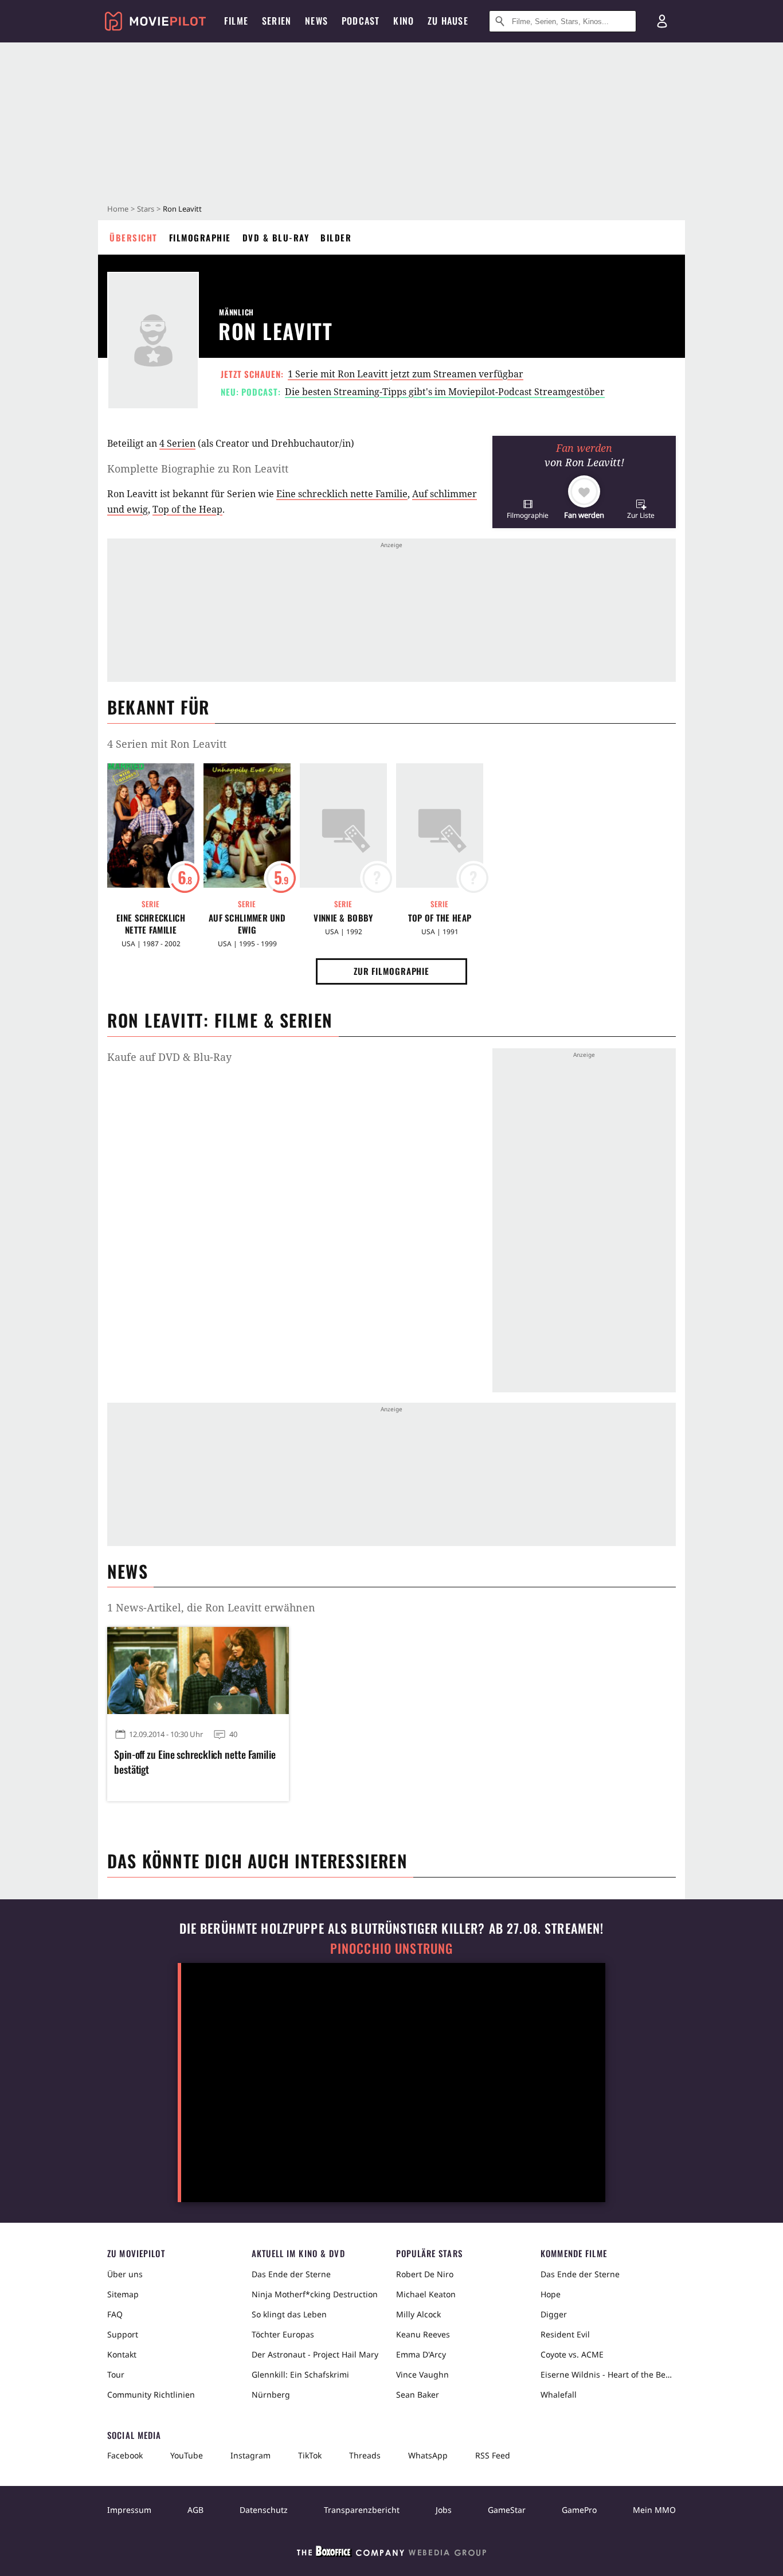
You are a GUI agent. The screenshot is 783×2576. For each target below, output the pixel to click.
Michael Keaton (426, 2294)
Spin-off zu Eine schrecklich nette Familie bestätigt (195, 1762)
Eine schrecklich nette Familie (342, 494)
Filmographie (200, 237)
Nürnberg (271, 2394)
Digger (554, 2314)
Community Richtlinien (151, 2394)
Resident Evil (565, 2334)
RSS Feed (493, 2455)
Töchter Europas (283, 2334)
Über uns (125, 2274)
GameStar (507, 2510)
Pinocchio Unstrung (392, 1948)
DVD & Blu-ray (276, 237)
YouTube (187, 2455)
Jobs (444, 2510)
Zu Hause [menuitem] (448, 21)
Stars (146, 209)
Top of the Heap (187, 509)
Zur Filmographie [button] (391, 971)
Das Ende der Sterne (291, 2274)
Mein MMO (654, 2510)
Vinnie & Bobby (343, 918)
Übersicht (134, 237)
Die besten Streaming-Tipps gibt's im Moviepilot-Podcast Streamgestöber (445, 392)
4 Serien (177, 443)
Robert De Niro (425, 2274)
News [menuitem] (316, 21)
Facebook (125, 2455)
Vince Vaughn (422, 2374)
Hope (551, 2294)
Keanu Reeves (423, 2334)
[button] (528, 509)
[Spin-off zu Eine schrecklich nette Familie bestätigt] (198, 1671)
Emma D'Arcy (421, 2354)
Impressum (129, 2510)
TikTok (310, 2455)
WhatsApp (428, 2455)
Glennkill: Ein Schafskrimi (300, 2374)
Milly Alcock (418, 2314)
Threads (365, 2455)
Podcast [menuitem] (361, 21)
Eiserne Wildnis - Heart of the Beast (608, 2374)
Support (123, 2334)
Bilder (336, 237)
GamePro (579, 2510)
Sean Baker (418, 2394)
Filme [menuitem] (236, 21)
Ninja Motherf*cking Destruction (315, 2294)
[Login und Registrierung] (662, 21)
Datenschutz (264, 2510)
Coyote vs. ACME (572, 2354)
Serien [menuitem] (277, 21)
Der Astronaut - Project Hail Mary (315, 2354)
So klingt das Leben (289, 2314)
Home (118, 209)
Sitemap (123, 2294)
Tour (116, 2374)
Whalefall (559, 2394)
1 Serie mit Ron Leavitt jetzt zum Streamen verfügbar (406, 374)
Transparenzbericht (362, 2510)
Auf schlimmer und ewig (247, 924)
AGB (195, 2510)
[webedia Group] (391, 2554)
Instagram (250, 2455)
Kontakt (122, 2354)
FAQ (115, 2314)
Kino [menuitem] (404, 21)
